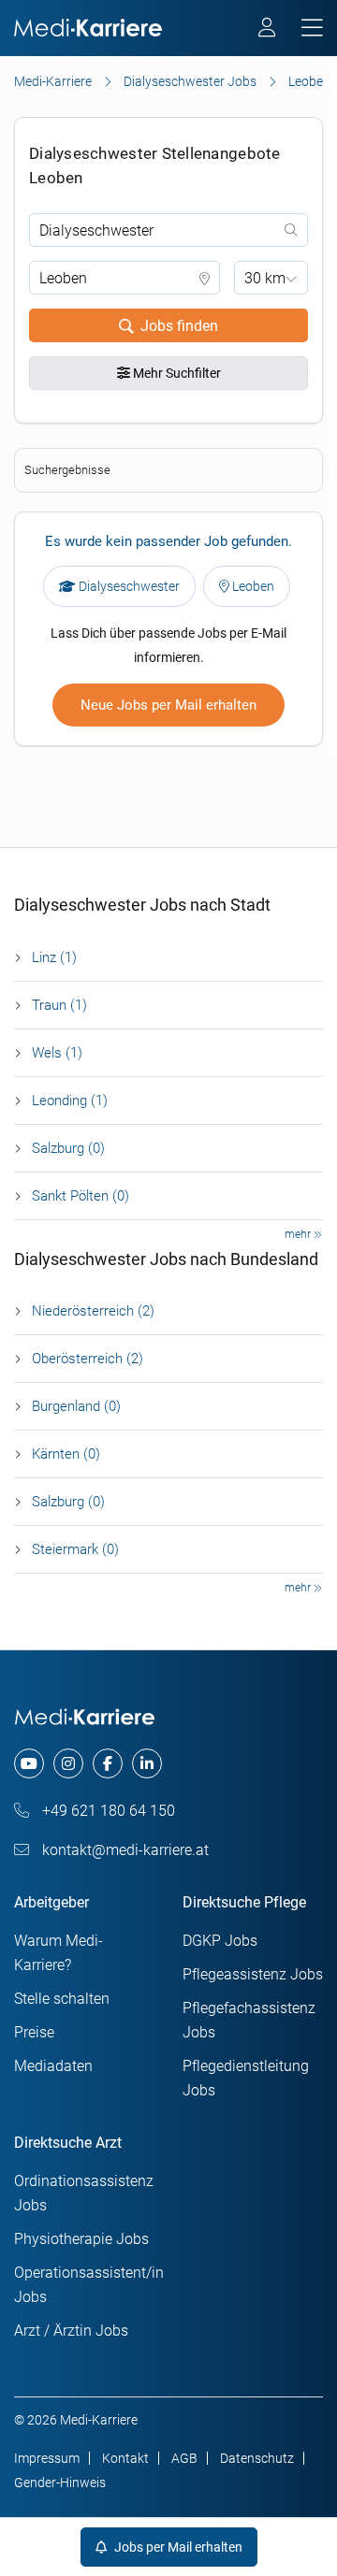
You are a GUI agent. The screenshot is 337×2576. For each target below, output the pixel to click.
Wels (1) (57, 1053)
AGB (184, 2458)
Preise (34, 2032)
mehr (299, 1234)
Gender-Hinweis (60, 2482)
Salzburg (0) (68, 1148)
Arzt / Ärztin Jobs (71, 2331)
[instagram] (68, 1763)
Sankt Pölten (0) (81, 1196)
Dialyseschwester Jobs (190, 81)
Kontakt (125, 2458)
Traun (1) (59, 1005)
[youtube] (29, 1763)
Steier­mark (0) (75, 1549)
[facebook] (108, 1763)
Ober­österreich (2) (88, 1359)
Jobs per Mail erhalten (177, 2547)
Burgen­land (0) (76, 1406)
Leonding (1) (70, 1101)
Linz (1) (54, 957)
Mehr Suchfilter (176, 373)
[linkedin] (147, 1763)
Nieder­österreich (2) (93, 1311)
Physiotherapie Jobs (81, 2239)
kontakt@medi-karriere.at (124, 1850)
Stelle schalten (62, 1999)
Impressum (47, 2458)
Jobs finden (179, 326)
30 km (265, 278)
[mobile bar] (312, 29)
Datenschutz (257, 2458)
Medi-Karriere (53, 81)
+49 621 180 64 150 (107, 1811)
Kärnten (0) (66, 1454)
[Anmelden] (268, 30)
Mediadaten (53, 2066)
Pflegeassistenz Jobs (253, 1974)
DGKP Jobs (220, 1941)
